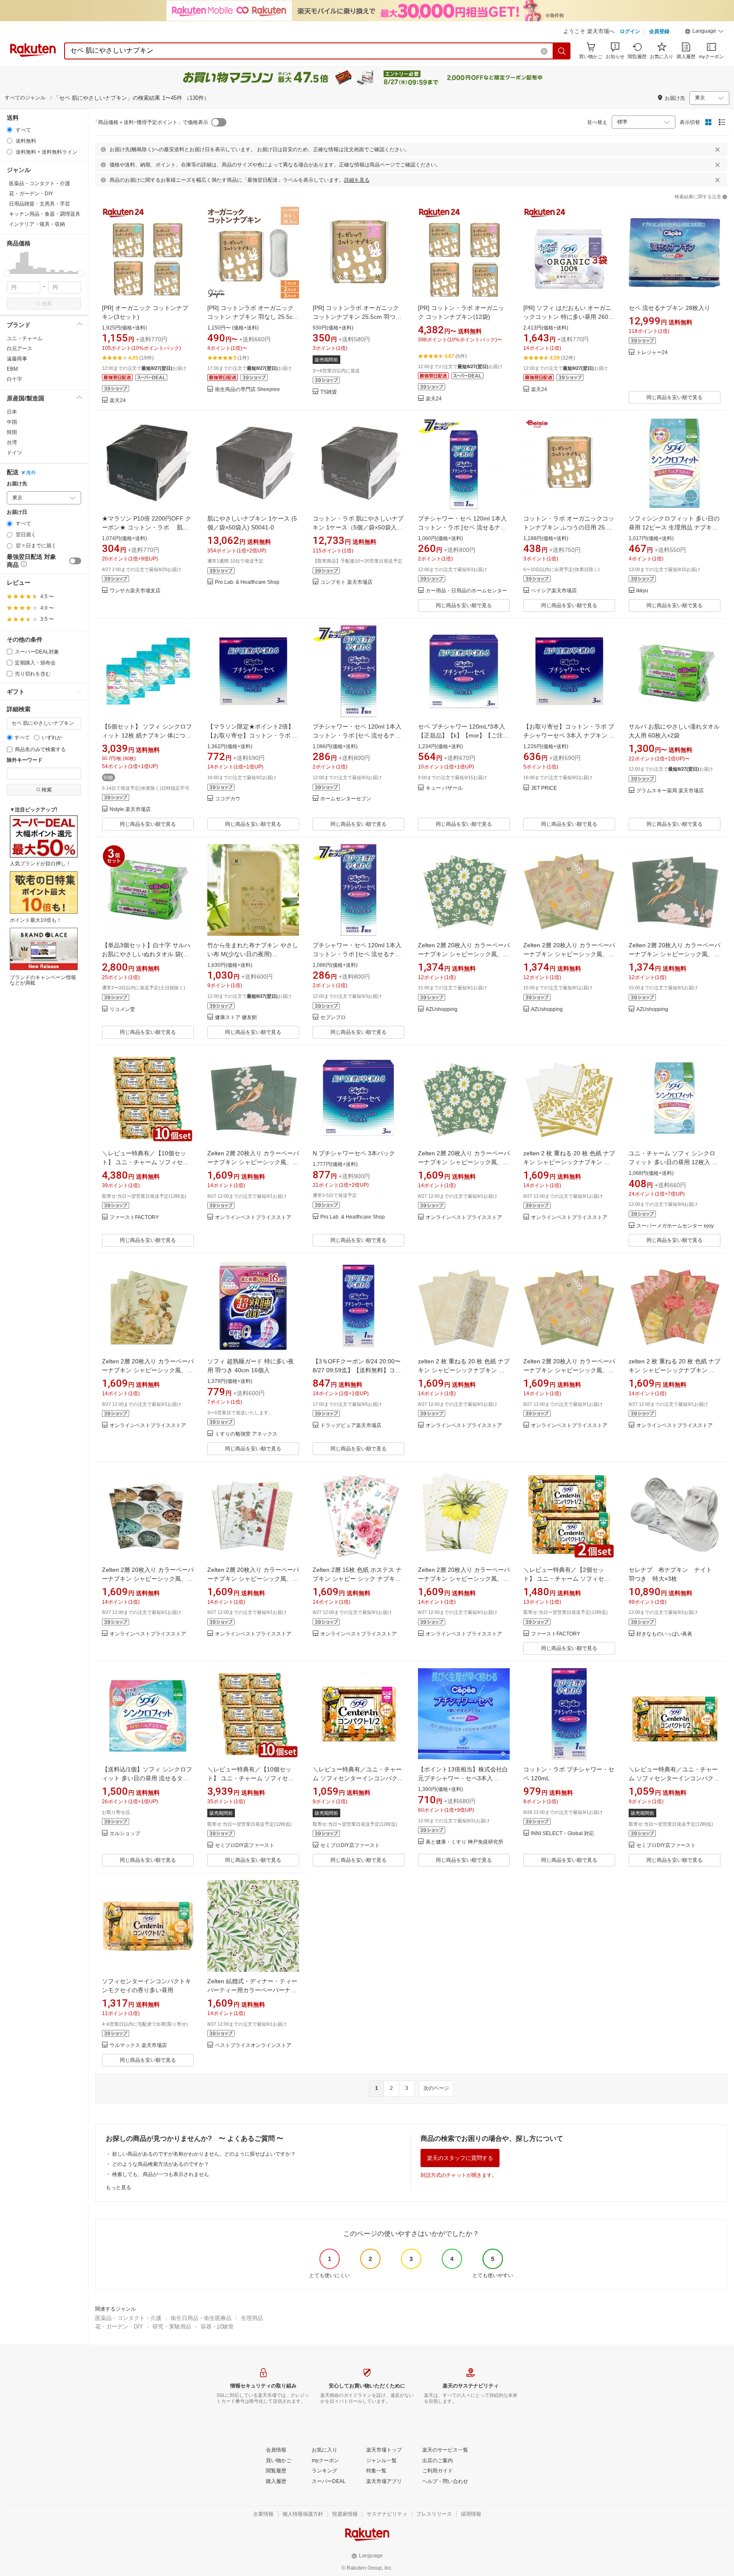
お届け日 (17, 512)
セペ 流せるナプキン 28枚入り (669, 308)
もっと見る (119, 2187)
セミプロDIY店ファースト (245, 1845)
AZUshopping (442, 1009)
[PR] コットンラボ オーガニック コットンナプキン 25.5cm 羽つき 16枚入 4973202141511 (357, 317)
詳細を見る (357, 180)
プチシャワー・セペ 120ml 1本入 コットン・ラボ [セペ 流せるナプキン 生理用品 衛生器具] (462, 527)
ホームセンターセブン (346, 799)
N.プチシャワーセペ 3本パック (354, 1153)
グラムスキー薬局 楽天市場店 (670, 791)
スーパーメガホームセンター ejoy (675, 1226)
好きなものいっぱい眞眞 (664, 1634)
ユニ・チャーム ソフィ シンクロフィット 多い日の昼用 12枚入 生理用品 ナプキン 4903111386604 (673, 1162)
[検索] (562, 51)
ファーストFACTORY (134, 1218)
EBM (12, 369)
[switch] (75, 561)
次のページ (436, 2088)
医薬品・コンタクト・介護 (128, 2318)
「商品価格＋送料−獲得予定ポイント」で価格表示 (151, 122)
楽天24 (118, 401)
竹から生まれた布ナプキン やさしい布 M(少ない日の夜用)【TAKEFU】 (253, 954)
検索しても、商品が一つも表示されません (161, 2174)
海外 (31, 473)
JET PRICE (544, 788)
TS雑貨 (329, 392)
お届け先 (17, 484)
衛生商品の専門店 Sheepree (247, 390)
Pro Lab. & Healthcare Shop (247, 582)
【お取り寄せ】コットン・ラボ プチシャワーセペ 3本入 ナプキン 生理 (569, 735)
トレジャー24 (652, 353)
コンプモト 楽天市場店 (346, 582)
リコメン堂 (122, 1009)
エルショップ (125, 1834)
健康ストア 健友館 (236, 1018)
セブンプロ (333, 1018)
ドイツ (14, 453)
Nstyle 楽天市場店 (130, 809)
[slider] (7, 273)
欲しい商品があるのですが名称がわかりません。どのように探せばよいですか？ (204, 2154)
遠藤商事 (17, 359)
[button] (704, 32)
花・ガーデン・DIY (119, 2327)
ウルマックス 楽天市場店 (138, 2045)
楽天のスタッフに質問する (460, 2158)
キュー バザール (444, 788)
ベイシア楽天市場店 (554, 591)
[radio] (10, 130)
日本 (12, 412)
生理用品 (252, 2318)
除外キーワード (25, 760)
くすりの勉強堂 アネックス (246, 1434)
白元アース (20, 349)
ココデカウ (228, 799)
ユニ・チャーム (25, 338)
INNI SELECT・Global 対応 (563, 1834)
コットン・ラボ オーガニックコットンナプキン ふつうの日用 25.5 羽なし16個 (569, 527)
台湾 (12, 442)
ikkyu (642, 591)
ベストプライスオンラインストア (253, 2045)
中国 (12, 422)
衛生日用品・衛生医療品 (201, 2318)
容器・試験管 (217, 2327)
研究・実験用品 (172, 2327)
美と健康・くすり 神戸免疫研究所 (464, 1842)
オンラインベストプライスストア (253, 1218)
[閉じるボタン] (717, 149)
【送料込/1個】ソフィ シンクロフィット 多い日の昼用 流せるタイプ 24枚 (147, 1778)
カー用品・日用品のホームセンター (466, 591)
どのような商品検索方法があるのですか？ (161, 2164)
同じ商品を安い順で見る (675, 397)
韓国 (12, 432)
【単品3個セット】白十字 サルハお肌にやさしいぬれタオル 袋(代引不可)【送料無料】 (146, 954)
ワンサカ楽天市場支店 (135, 591)
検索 (47, 304)
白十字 (14, 379)
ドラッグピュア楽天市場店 (351, 1426)
